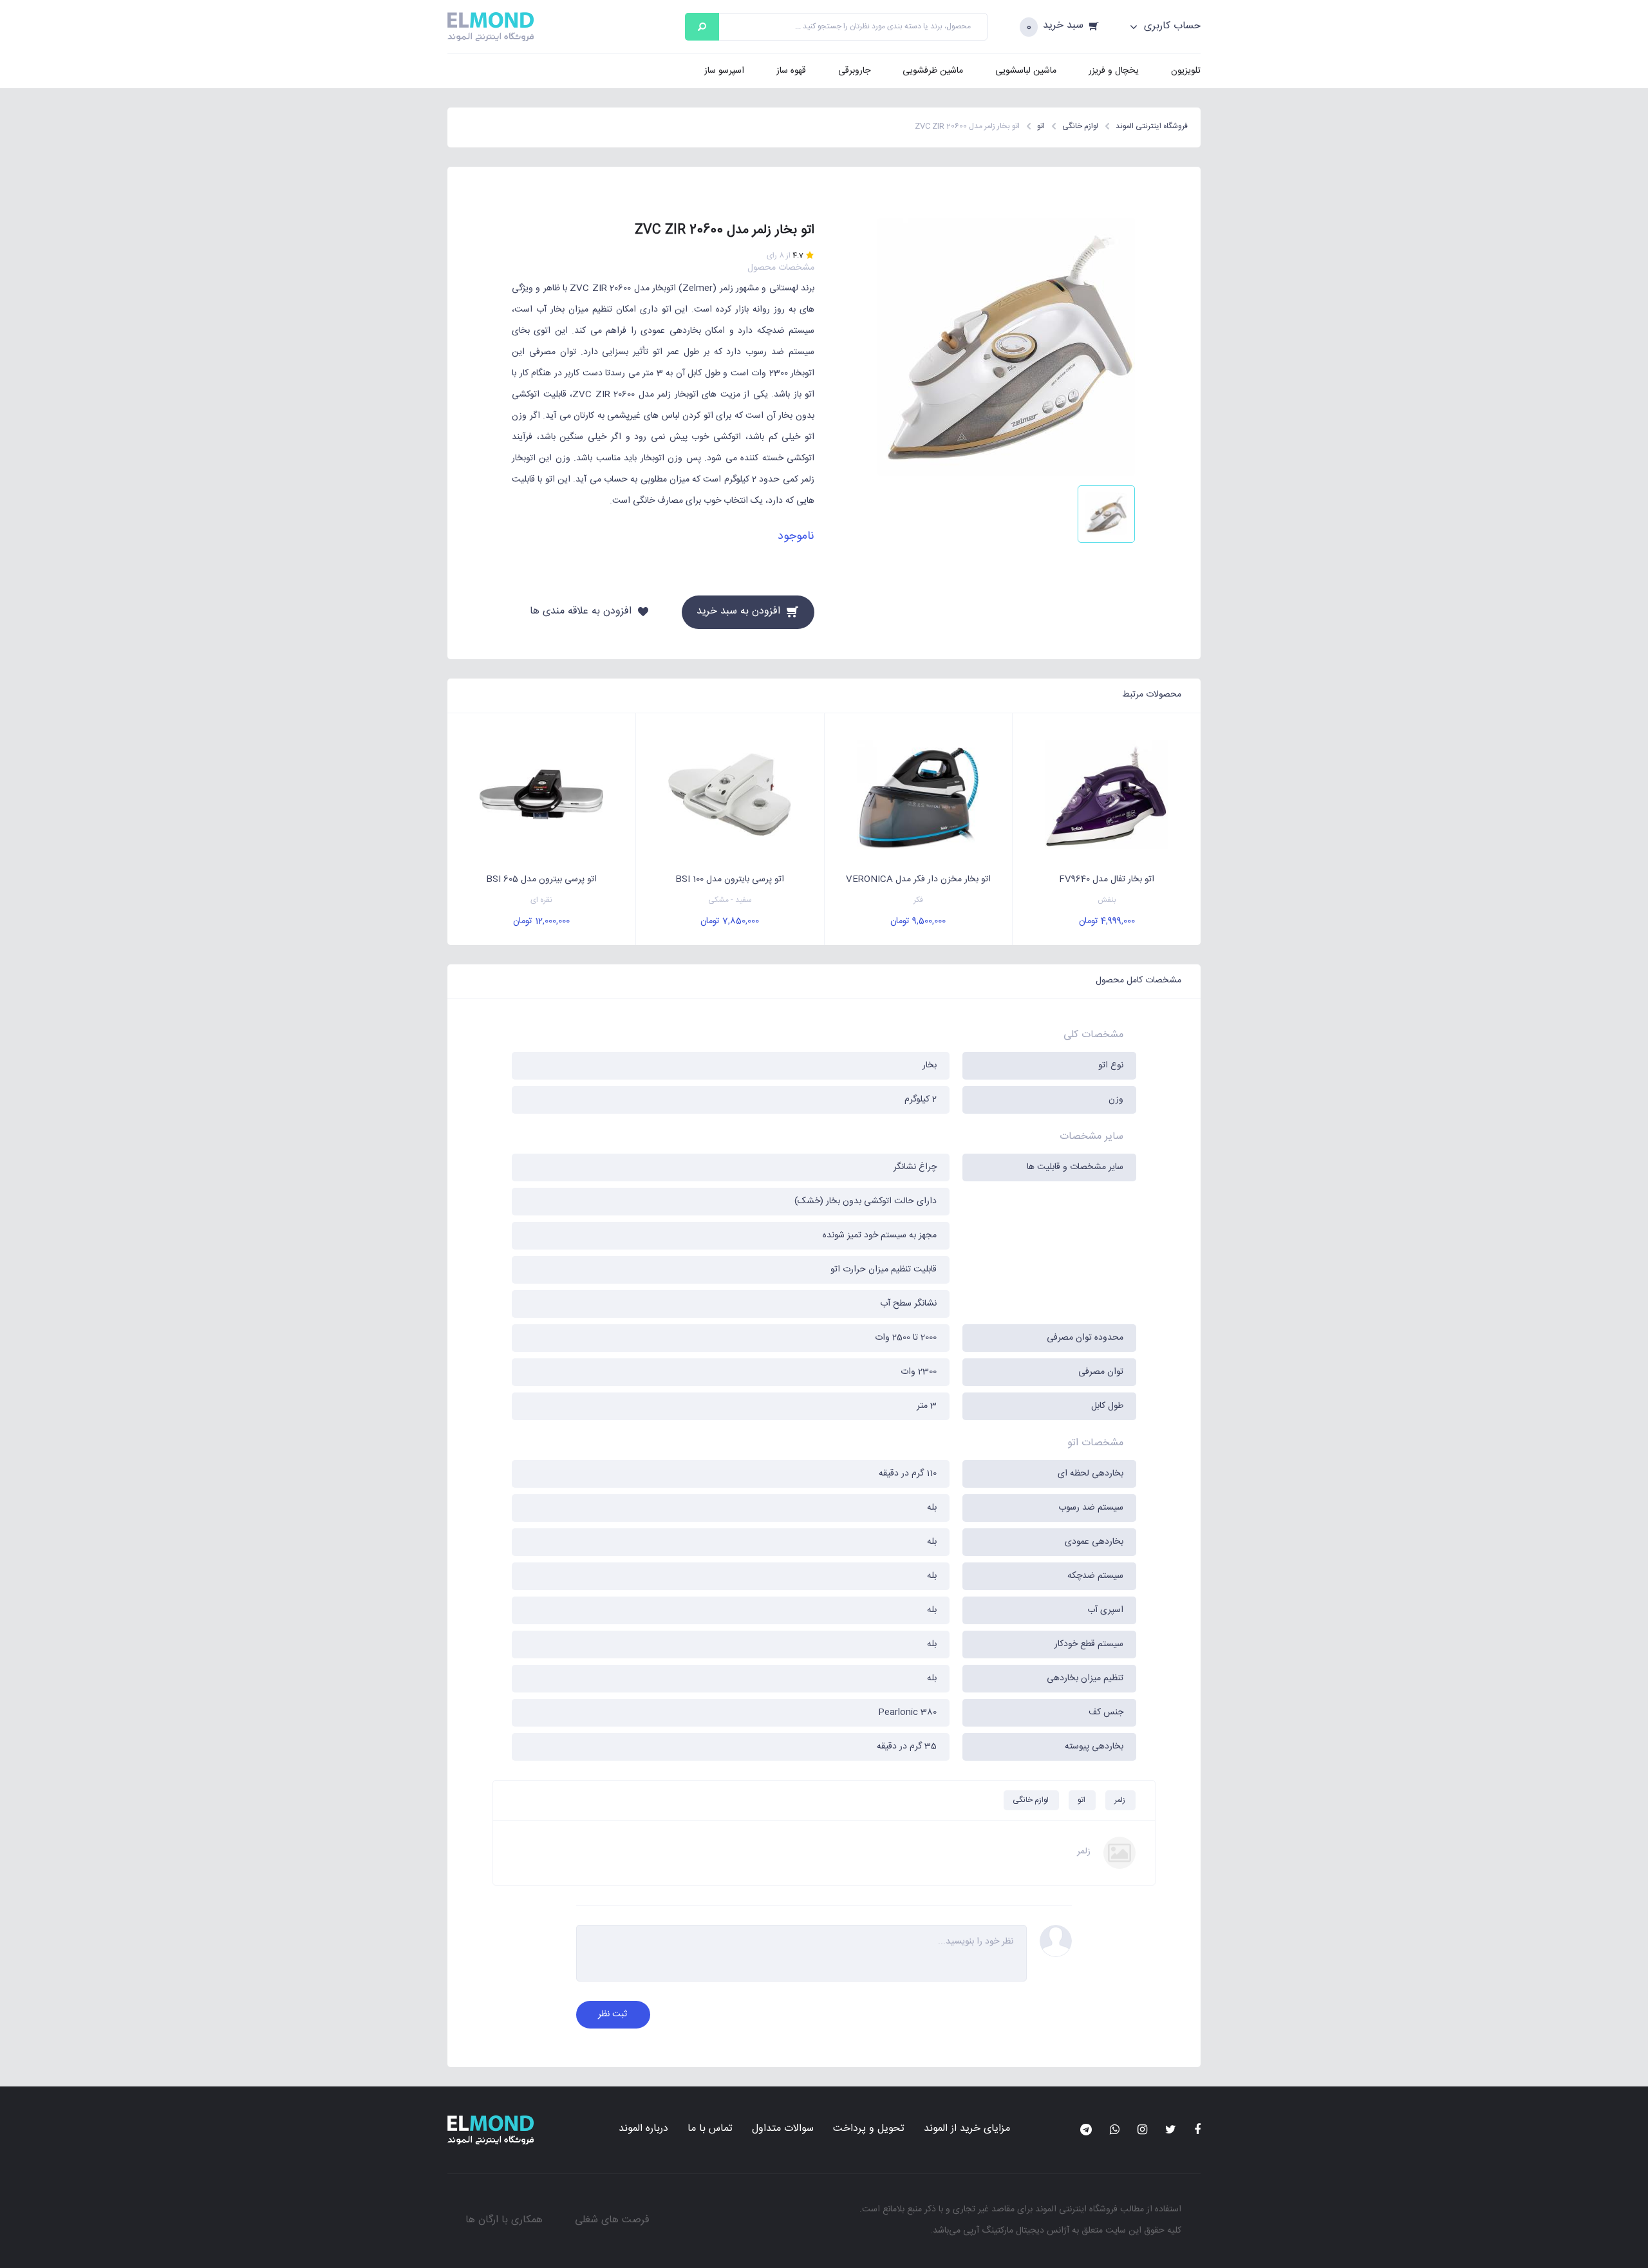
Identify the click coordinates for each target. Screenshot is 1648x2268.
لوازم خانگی (1031, 1800)
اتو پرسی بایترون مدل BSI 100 (730, 879)
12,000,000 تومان (541, 921)
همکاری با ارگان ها (504, 2220)
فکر (918, 900)
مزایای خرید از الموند (967, 2129)
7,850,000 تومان (730, 921)
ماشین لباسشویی (1026, 71)
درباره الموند (643, 2129)
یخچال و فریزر (1114, 71)
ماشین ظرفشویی (933, 71)
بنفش (1107, 900)
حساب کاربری (1171, 26)
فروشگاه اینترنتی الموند (1076, 2209)
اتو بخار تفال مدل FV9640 (1107, 879)
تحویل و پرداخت (869, 2129)
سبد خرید (1063, 26)
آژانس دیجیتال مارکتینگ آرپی (1016, 2231)
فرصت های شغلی (612, 2220)
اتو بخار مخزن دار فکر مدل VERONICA (918, 879)
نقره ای (541, 900)
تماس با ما (710, 2129)
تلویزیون (1186, 71)
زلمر (1120, 1800)
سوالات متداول (783, 2129)
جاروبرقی (854, 71)
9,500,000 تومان (918, 921)
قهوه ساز (791, 71)
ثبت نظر (613, 2014)
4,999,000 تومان (1107, 921)
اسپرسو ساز (724, 71)
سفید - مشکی (730, 900)
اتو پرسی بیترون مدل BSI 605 (541, 879)
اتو (1081, 1800)
